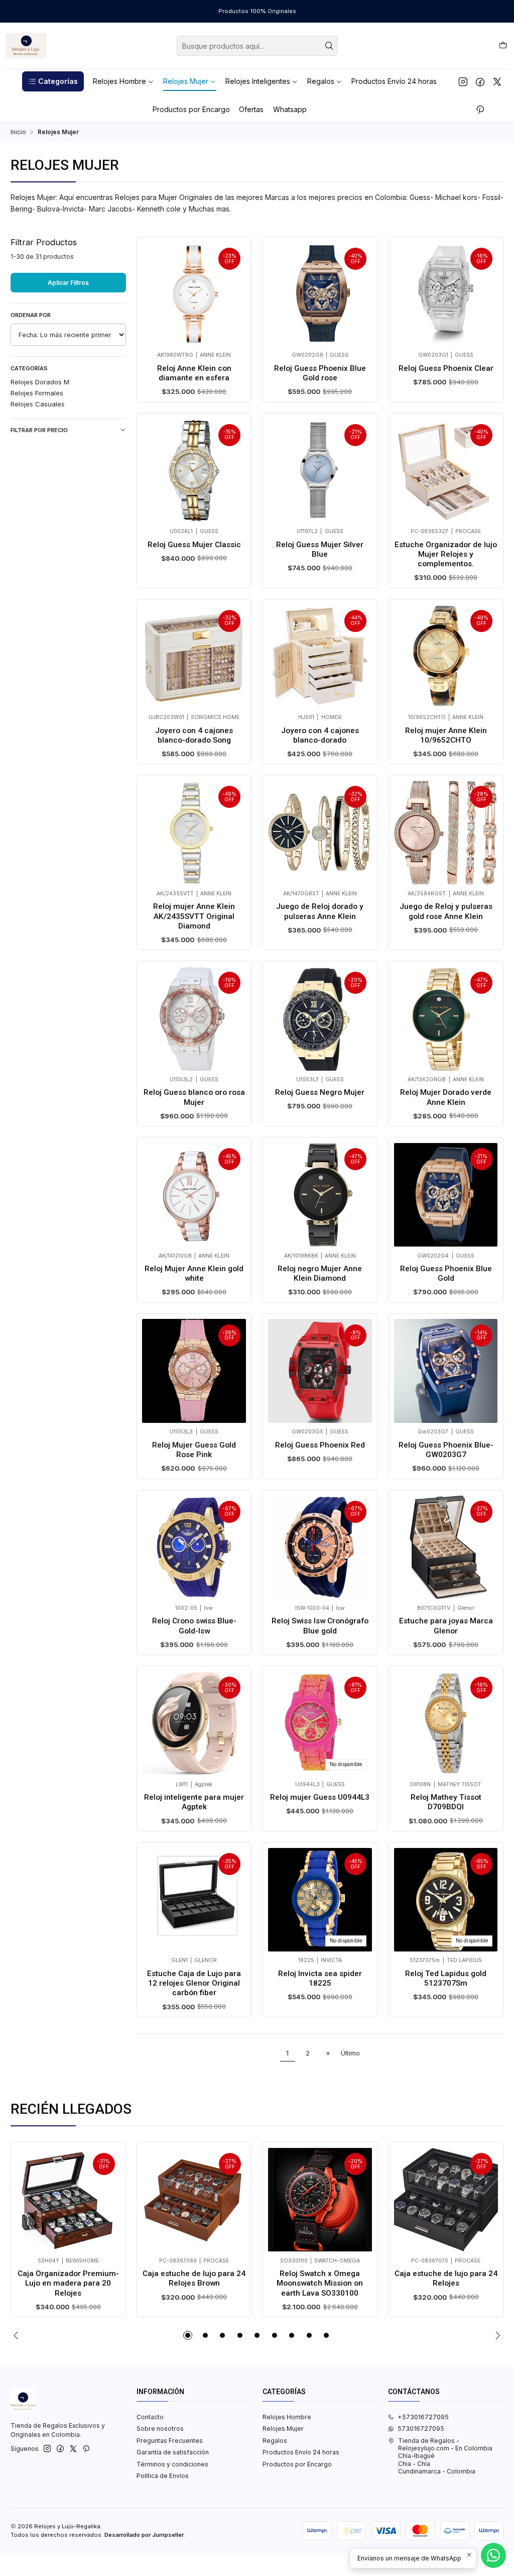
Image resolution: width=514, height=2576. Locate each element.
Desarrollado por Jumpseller (144, 2535)
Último (350, 2053)
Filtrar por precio (39, 430)
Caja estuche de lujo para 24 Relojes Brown (194, 2278)
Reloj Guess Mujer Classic (194, 545)
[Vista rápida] (153, 292)
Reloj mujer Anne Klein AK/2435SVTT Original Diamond (194, 916)
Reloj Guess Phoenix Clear (446, 368)
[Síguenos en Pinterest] (480, 110)
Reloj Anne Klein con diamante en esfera (194, 373)
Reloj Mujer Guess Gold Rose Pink (194, 1450)
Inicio (18, 132)
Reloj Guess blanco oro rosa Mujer (194, 1097)
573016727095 (421, 2429)
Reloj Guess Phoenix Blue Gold (446, 1273)
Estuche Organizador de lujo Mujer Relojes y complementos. (446, 554)
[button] (53, 81)
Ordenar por (31, 315)
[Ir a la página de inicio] (26, 46)
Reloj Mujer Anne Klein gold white (194, 1273)
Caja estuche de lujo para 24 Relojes (446, 2278)
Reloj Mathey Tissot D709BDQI (446, 1802)
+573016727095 (423, 2417)
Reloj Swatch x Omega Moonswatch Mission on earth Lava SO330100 (320, 2283)
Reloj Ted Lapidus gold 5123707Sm (446, 1978)
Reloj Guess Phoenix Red (320, 1445)
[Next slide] (496, 2335)
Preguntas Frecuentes (170, 2441)
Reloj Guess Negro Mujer (320, 1092)
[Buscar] (329, 46)
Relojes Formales (37, 393)
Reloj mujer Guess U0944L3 (320, 1797)
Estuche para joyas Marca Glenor (446, 1626)
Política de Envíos (163, 2476)
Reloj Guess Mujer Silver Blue (320, 549)
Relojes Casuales (38, 404)
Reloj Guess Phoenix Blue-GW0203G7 (446, 1450)
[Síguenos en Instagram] (463, 81)
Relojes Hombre (287, 2417)
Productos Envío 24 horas (301, 2452)
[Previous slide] (18, 2335)
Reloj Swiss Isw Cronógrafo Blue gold (320, 1626)
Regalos (275, 2441)
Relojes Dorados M (40, 382)
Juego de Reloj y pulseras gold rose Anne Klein (446, 911)
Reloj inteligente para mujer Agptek (194, 1802)
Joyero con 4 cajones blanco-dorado (320, 735)
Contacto (150, 2417)
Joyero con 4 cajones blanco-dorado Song (194, 735)
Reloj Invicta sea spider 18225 (320, 1978)
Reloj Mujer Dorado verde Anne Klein (446, 1097)
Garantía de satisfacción (173, 2452)
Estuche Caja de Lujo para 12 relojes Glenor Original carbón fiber (194, 1983)
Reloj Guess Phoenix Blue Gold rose (320, 373)
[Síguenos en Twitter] (497, 81)
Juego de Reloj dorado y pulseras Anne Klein (320, 911)
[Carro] (503, 45)
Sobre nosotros (160, 2429)
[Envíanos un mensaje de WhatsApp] (493, 2555)
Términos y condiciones (172, 2464)
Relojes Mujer (283, 2429)
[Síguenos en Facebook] (480, 81)
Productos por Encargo (297, 2464)
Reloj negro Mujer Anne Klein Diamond (320, 1273)
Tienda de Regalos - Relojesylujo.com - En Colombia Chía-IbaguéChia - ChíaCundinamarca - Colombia (445, 2456)
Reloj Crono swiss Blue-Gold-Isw (194, 1626)
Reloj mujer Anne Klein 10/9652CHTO (446, 735)
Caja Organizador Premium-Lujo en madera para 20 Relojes (68, 2283)
